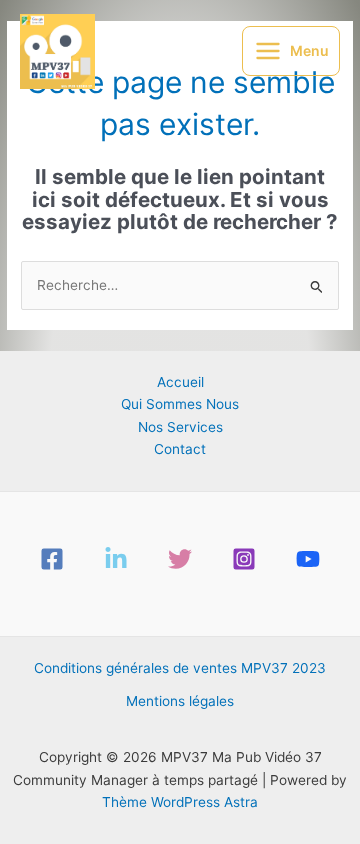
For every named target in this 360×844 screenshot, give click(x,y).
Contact (180, 449)
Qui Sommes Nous (180, 404)
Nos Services (180, 427)
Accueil (180, 382)
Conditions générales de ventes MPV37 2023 (180, 668)
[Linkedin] (116, 559)
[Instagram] (244, 559)
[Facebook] (52, 559)
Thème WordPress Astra (180, 802)
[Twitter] (180, 559)
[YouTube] (308, 559)
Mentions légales (180, 701)
